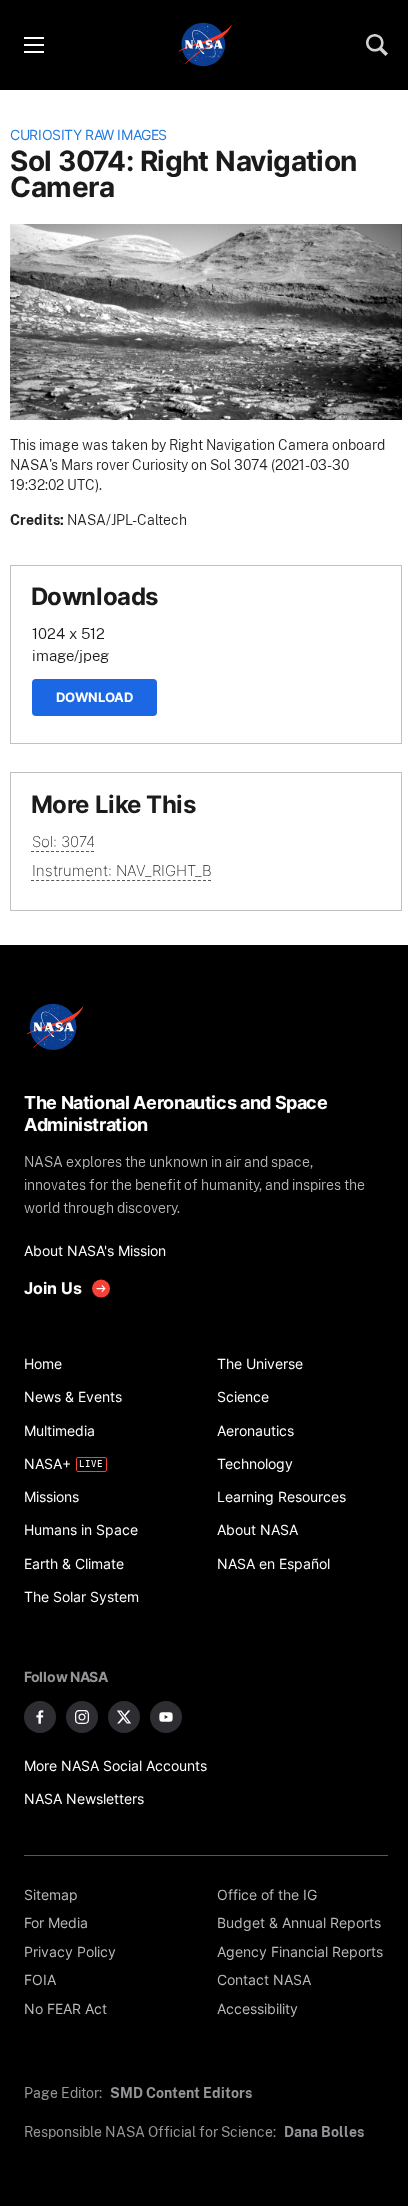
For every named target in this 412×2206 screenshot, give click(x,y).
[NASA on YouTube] (166, 1717)
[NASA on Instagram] (82, 1717)
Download (94, 697)
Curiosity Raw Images (88, 135)
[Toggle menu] (33, 45)
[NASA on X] (124, 1717)
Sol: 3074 (63, 841)
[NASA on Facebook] (40, 1717)
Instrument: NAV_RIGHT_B (122, 870)
